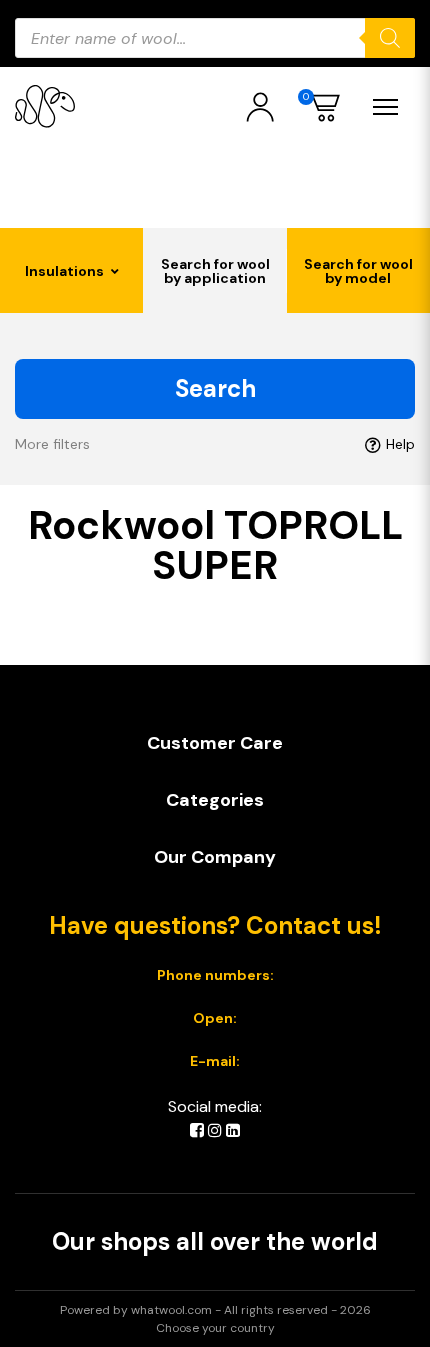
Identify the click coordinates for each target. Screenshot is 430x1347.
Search (215, 388)
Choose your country (215, 1328)
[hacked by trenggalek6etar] (45, 106)
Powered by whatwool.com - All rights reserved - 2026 (215, 1310)
